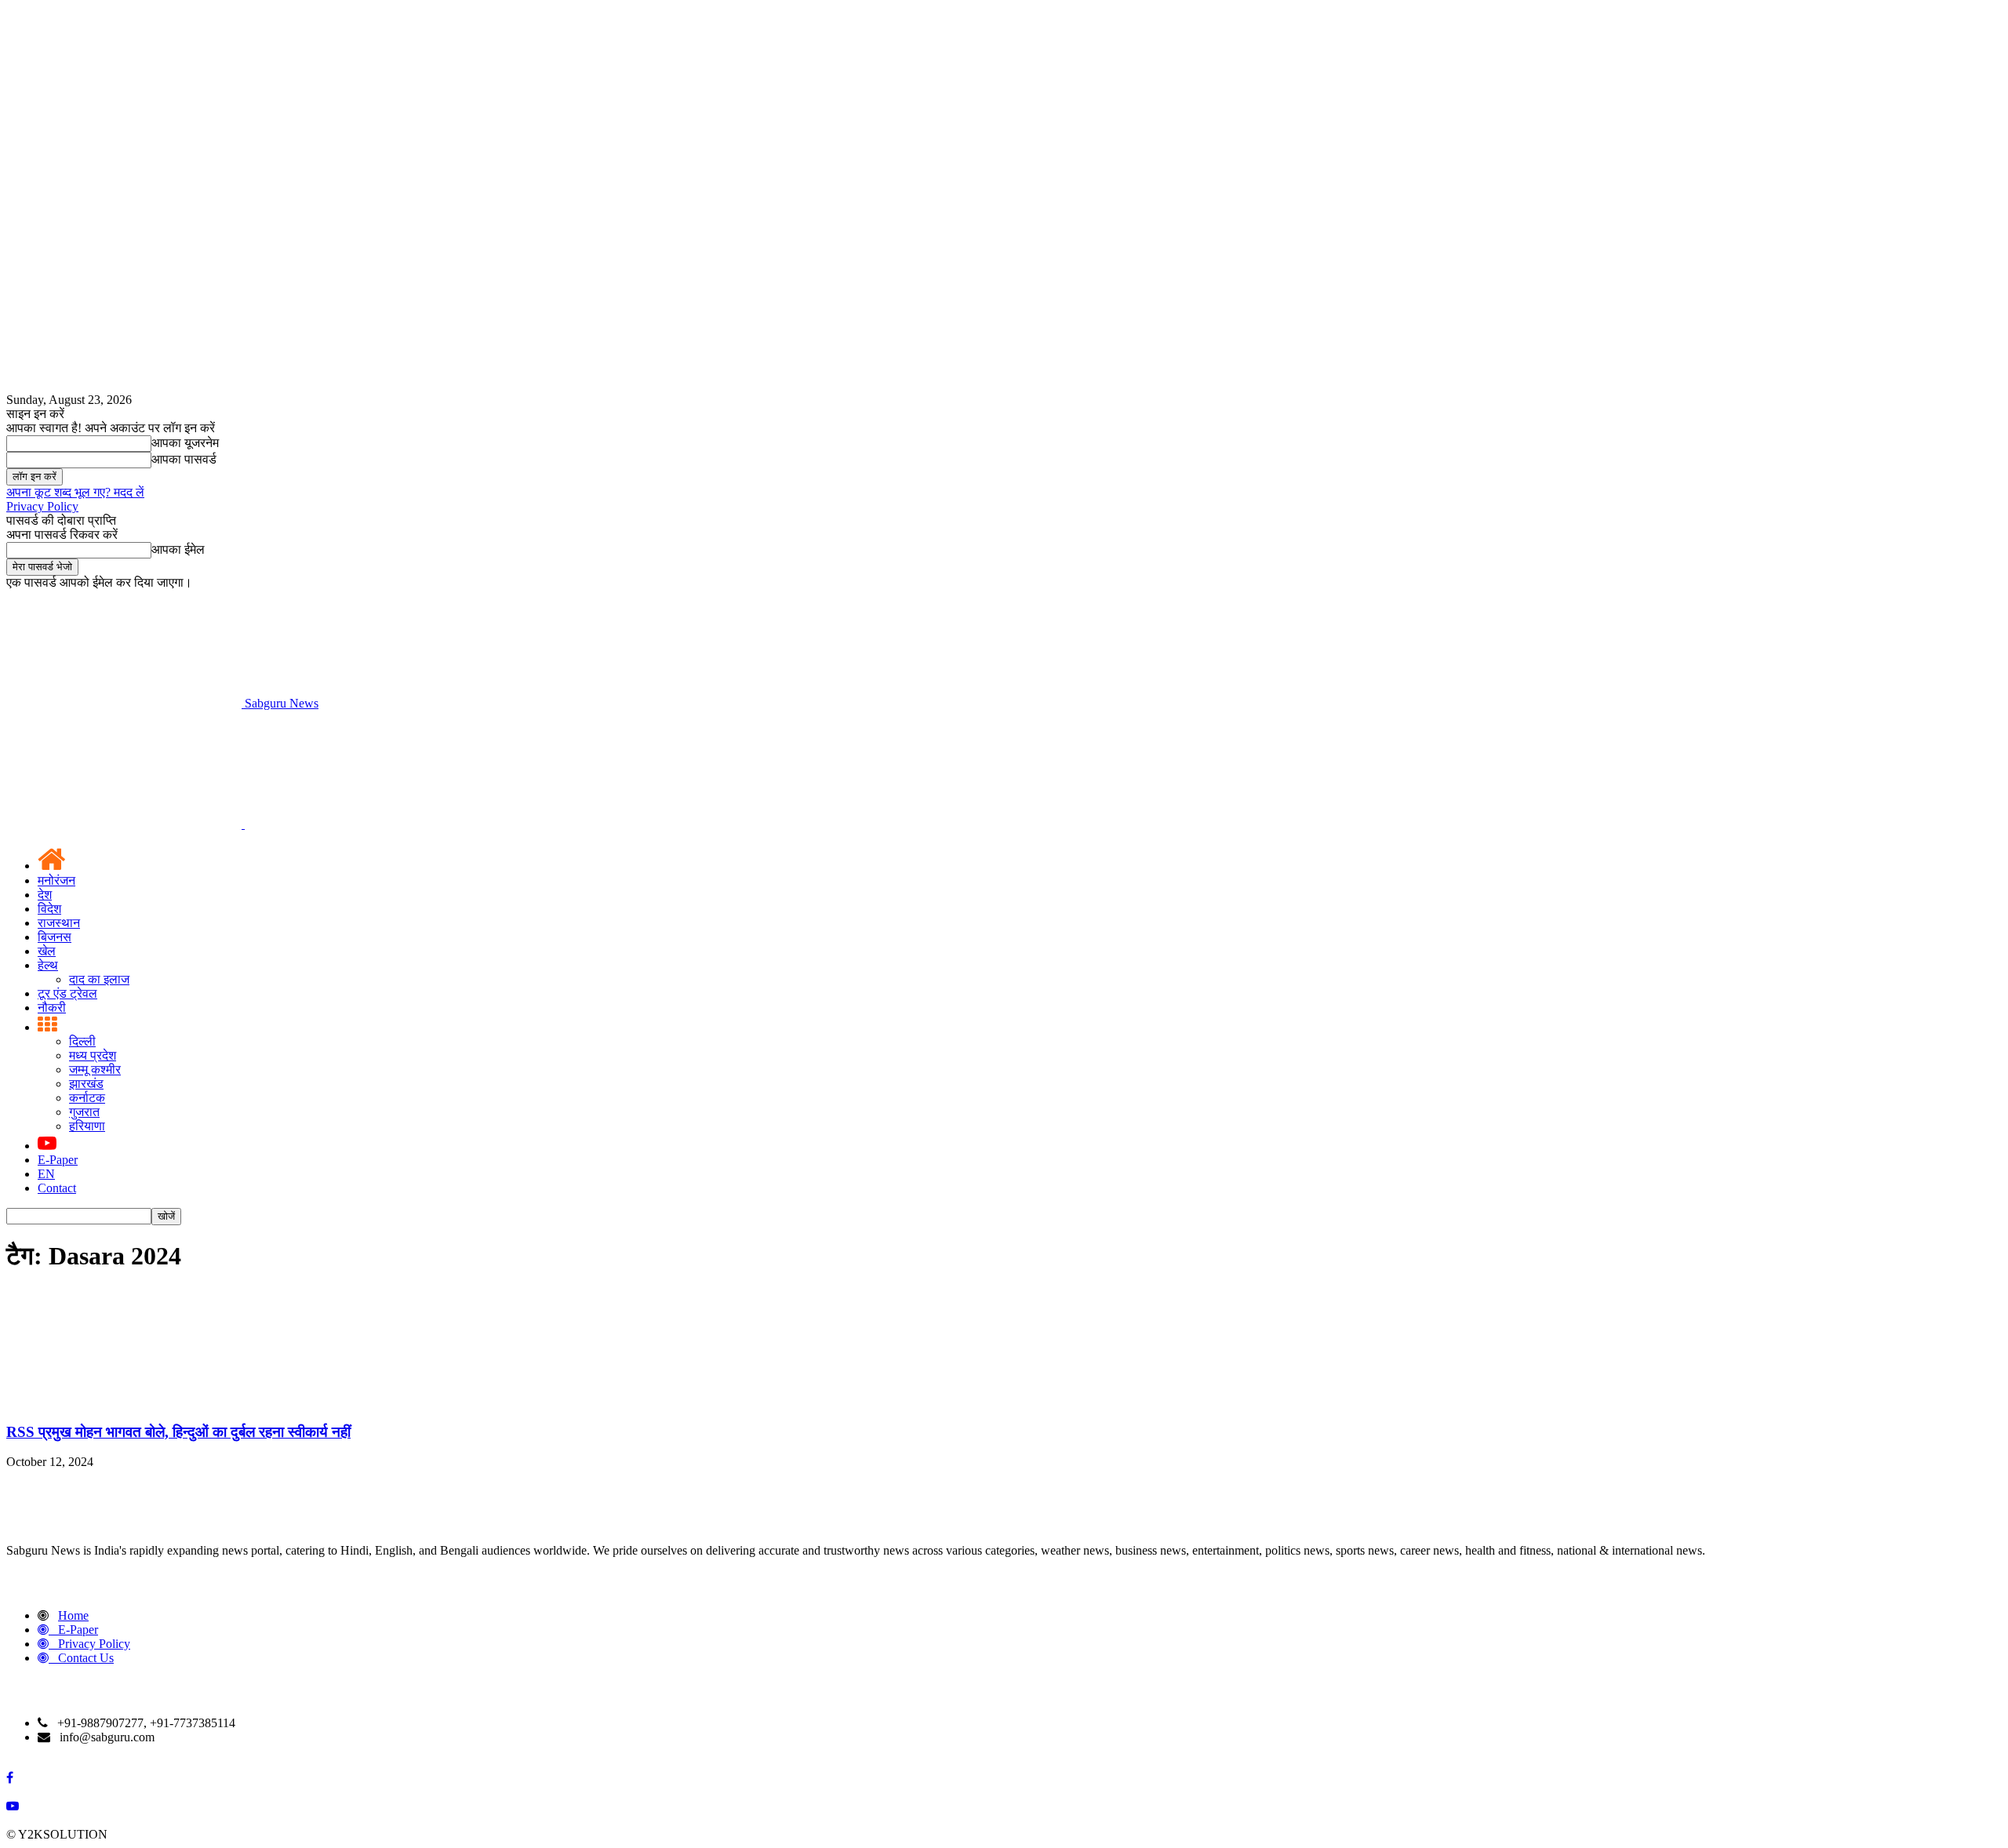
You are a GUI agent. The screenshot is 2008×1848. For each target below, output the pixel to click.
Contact (57, 1188)
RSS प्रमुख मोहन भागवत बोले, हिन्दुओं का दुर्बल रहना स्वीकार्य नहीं (178, 1432)
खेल (47, 951)
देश (45, 895)
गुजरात (84, 1112)
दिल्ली (82, 1041)
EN (46, 1174)
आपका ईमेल (178, 549)
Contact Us (86, 1658)
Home (73, 1615)
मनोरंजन (56, 880)
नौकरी (52, 1008)
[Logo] (125, 824)
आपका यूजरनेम (185, 443)
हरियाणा (87, 1126)
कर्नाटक (87, 1098)
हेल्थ (48, 965)
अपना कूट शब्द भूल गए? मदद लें (75, 492)
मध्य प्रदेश (93, 1055)
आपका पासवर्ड (184, 459)
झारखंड (86, 1084)
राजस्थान (59, 923)
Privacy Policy (42, 506)
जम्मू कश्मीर (95, 1070)
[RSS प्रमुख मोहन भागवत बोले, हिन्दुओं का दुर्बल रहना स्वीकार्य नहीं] (124, 1401)
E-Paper (58, 1160)
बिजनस (55, 937)
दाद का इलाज (99, 979)
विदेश (49, 909)
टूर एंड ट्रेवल (67, 993)
